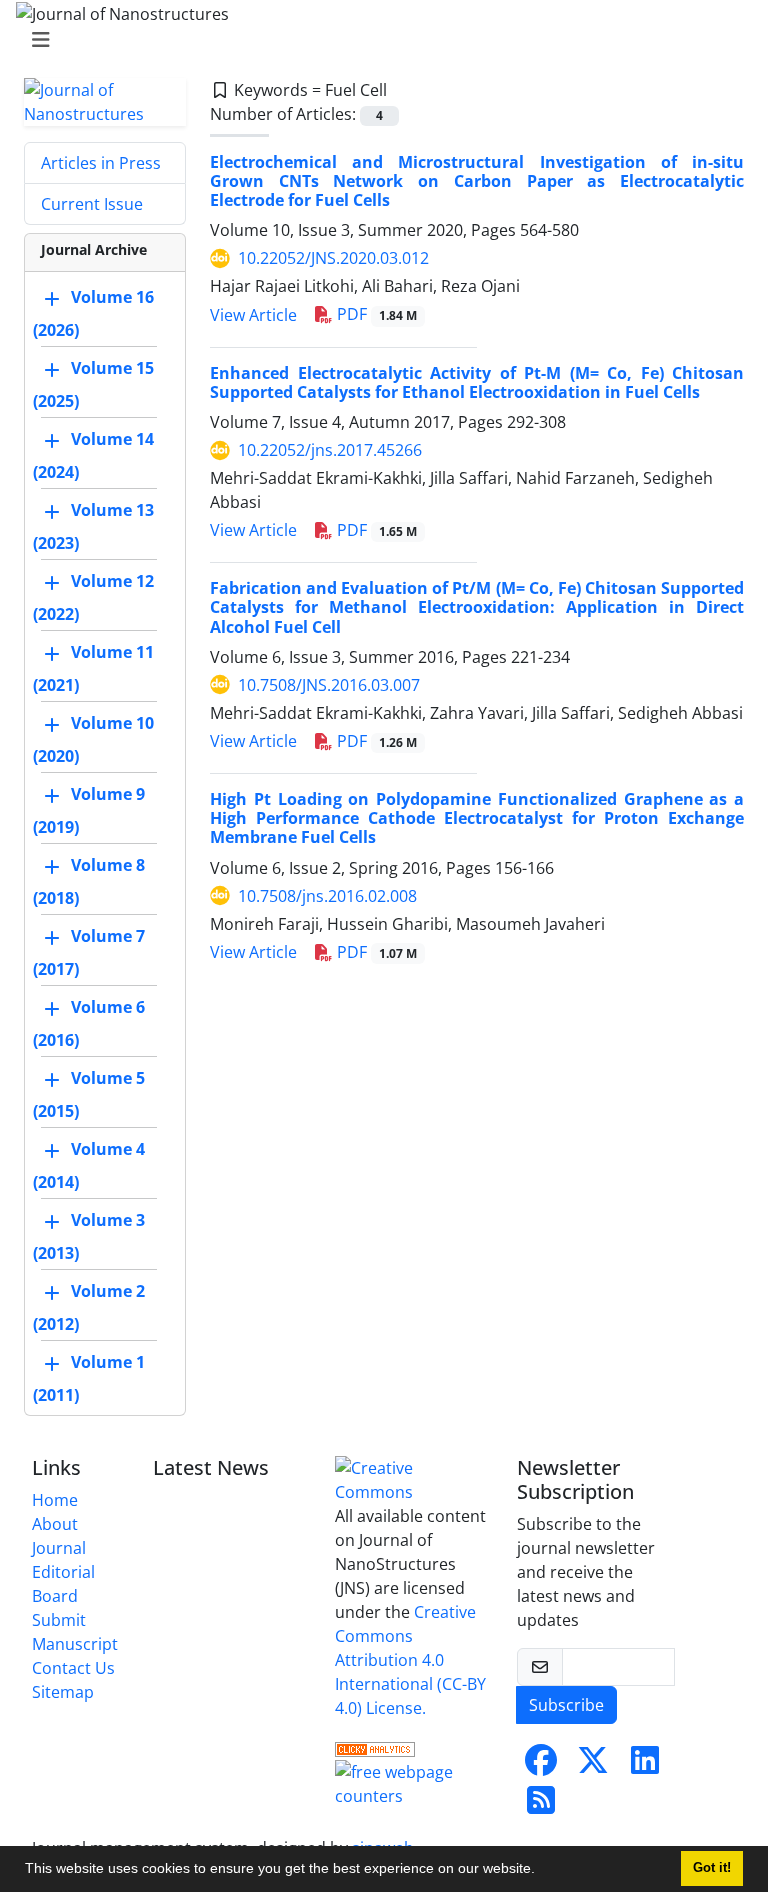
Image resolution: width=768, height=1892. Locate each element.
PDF (375, 314)
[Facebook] (541, 1766)
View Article (253, 315)
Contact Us (73, 1668)
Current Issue (92, 204)
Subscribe (566, 1705)
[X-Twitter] (593, 1766)
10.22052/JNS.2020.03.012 (333, 258)
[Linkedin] (645, 1766)
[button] (542, 1871)
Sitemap (63, 1692)
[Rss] (541, 1806)
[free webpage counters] (414, 1782)
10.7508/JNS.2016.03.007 (329, 685)
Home (55, 1500)
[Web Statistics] (375, 1748)
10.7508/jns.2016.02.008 (327, 896)
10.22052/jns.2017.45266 (330, 450)
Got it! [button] (712, 1868)
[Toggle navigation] (378, 40)
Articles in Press (101, 163)
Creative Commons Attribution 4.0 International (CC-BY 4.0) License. (410, 1660)
